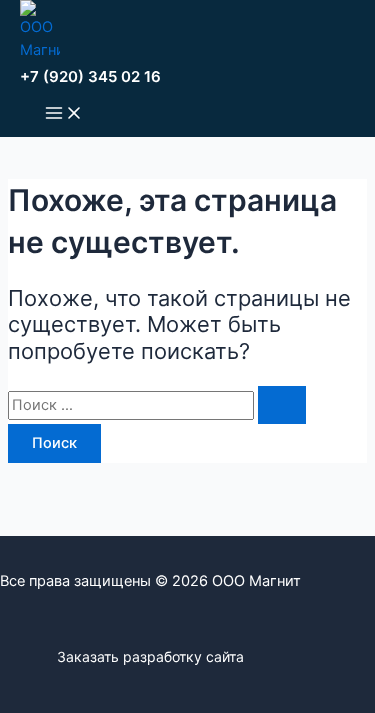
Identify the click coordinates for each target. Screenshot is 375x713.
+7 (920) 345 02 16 (90, 76)
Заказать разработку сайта (150, 656)
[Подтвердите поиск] (282, 405)
